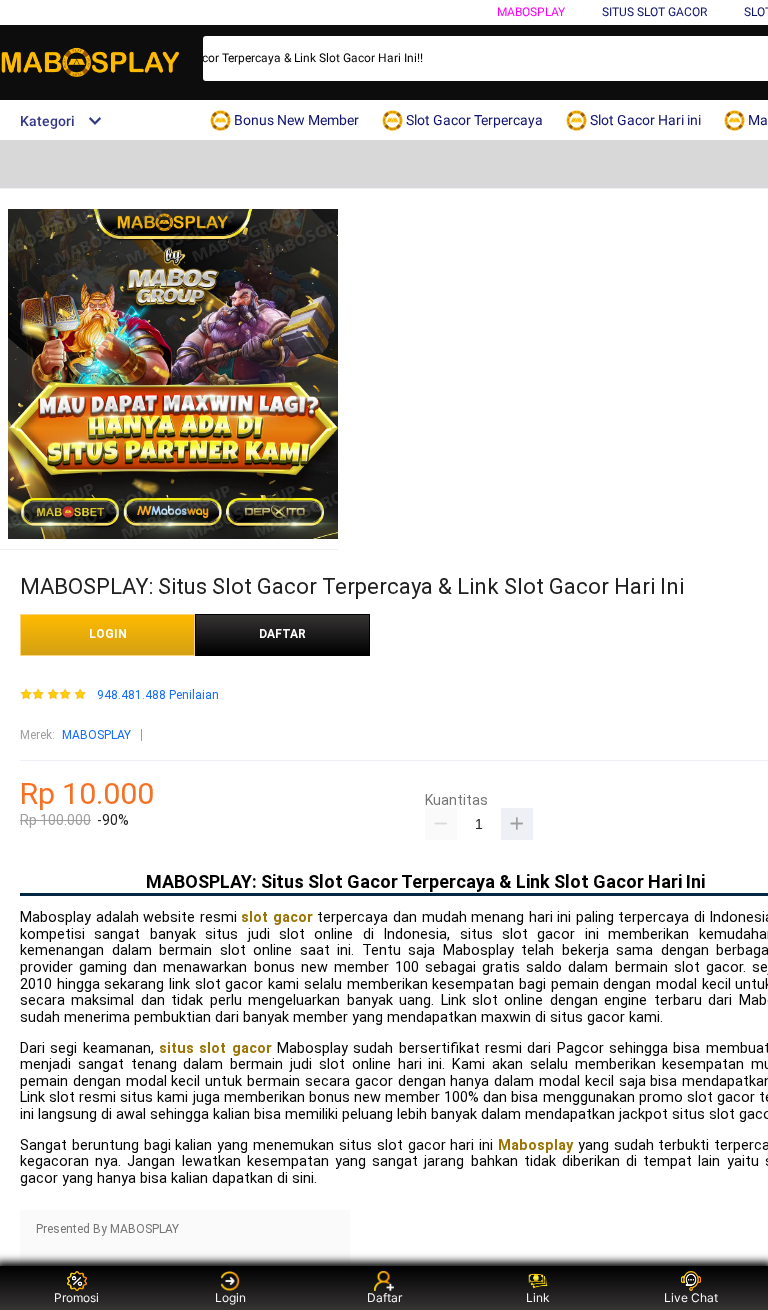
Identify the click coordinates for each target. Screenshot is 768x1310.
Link (538, 1297)
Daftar (384, 1297)
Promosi (76, 1297)
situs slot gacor (215, 1048)
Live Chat (691, 1297)
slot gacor (277, 917)
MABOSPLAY (96, 735)
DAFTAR (282, 634)
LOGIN (108, 634)
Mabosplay (531, 12)
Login (230, 1297)
